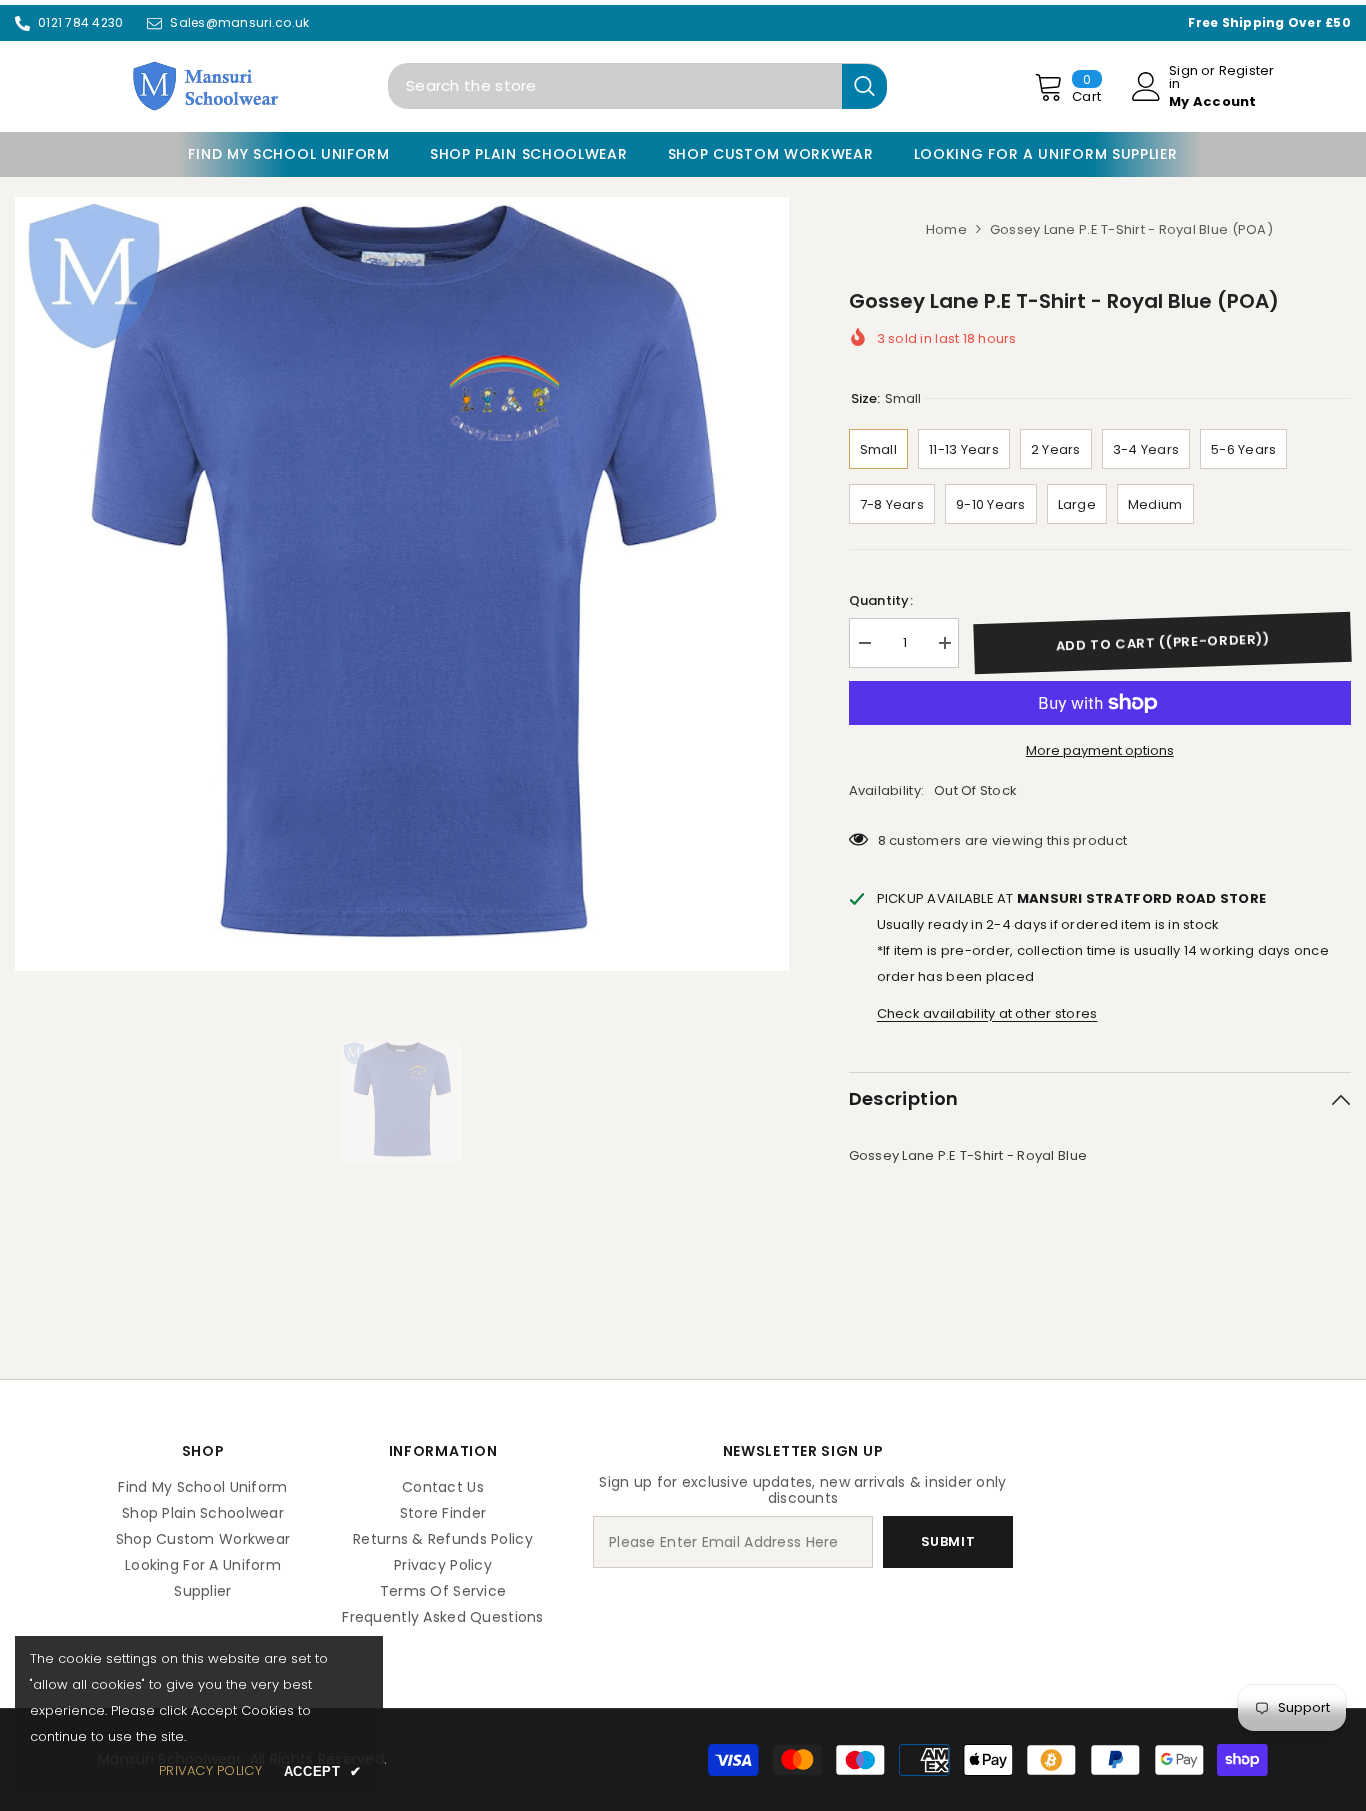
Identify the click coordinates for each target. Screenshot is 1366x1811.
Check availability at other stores (987, 1013)
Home (946, 229)
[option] (402, 584)
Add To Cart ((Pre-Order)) (1162, 642)
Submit (948, 1541)
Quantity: (881, 600)
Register (1247, 72)
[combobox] (615, 86)
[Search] (637, 86)
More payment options (1100, 750)
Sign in (1183, 77)
